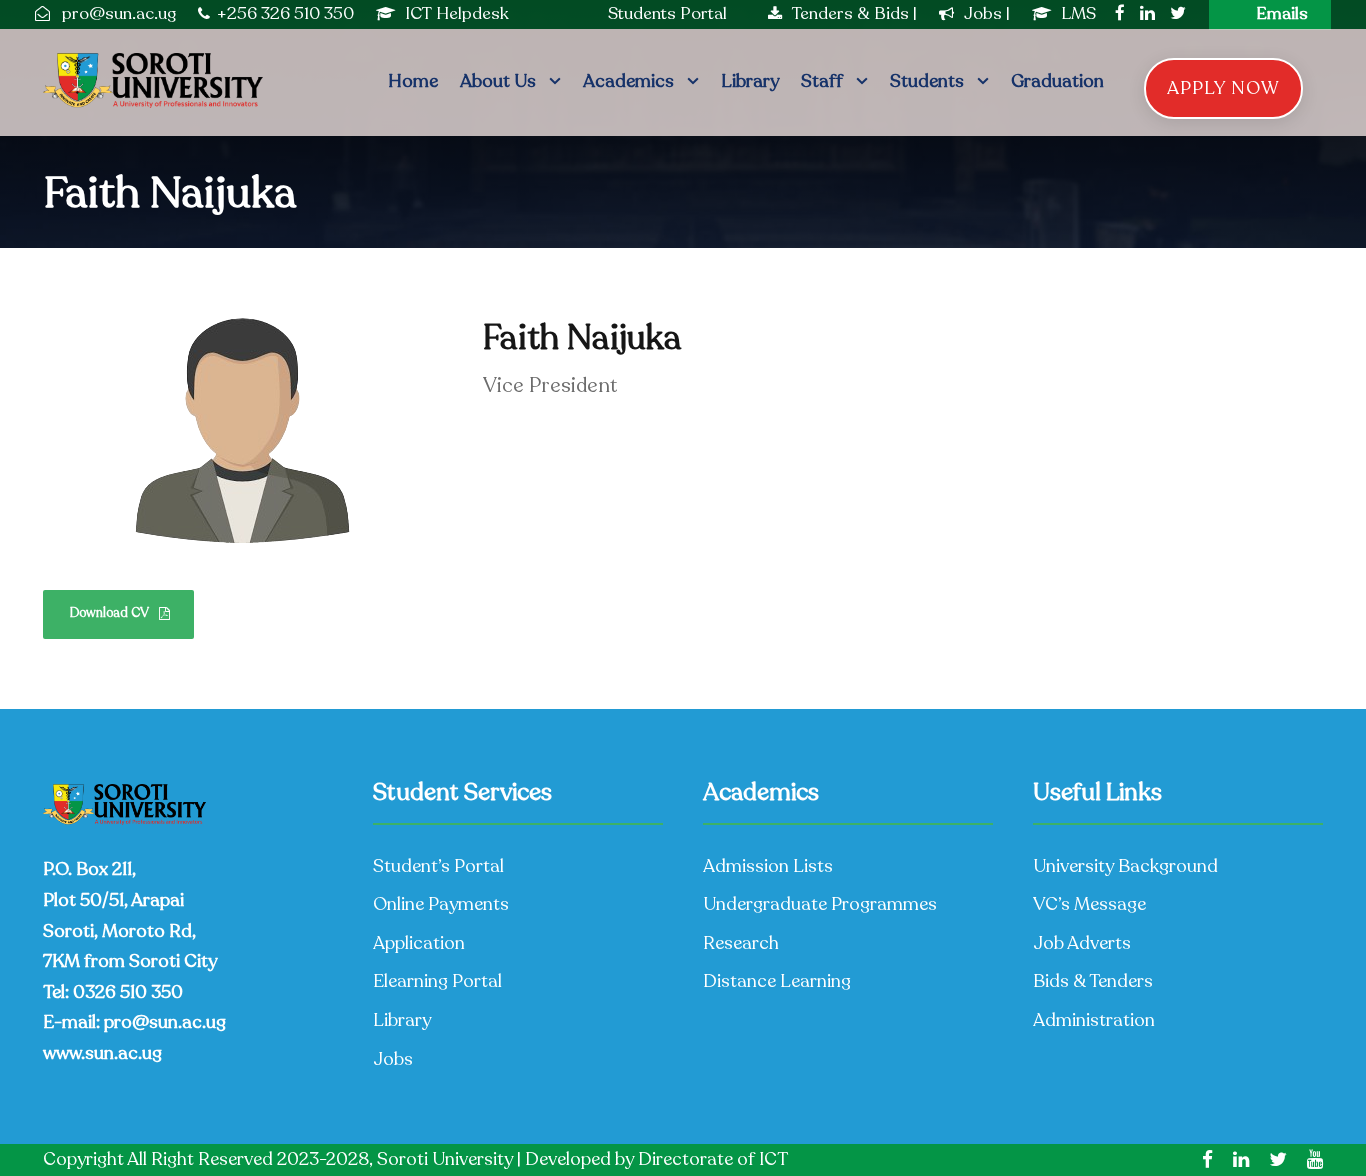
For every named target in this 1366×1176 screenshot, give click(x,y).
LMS (1078, 13)
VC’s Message (1089, 904)
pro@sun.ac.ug (165, 1022)
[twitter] (1178, 13)
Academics (628, 81)
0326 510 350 (128, 992)
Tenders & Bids (850, 13)
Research (741, 943)
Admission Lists (768, 866)
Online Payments (441, 904)
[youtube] (1315, 1160)
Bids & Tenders (1093, 981)
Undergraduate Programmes (820, 904)
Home (413, 81)
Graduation (1057, 81)
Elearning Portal (437, 981)
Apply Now (1223, 88)
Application (419, 943)
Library (750, 81)
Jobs (985, 13)
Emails (1282, 13)
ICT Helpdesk (457, 13)
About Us (498, 81)
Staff (822, 81)
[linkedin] (1147, 13)
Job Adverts (1082, 943)
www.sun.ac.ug (102, 1053)
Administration (1094, 1020)
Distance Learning (777, 981)
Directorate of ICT (713, 1159)
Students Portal (667, 13)
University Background (1125, 866)
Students (927, 81)
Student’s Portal (438, 866)
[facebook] (1120, 13)
